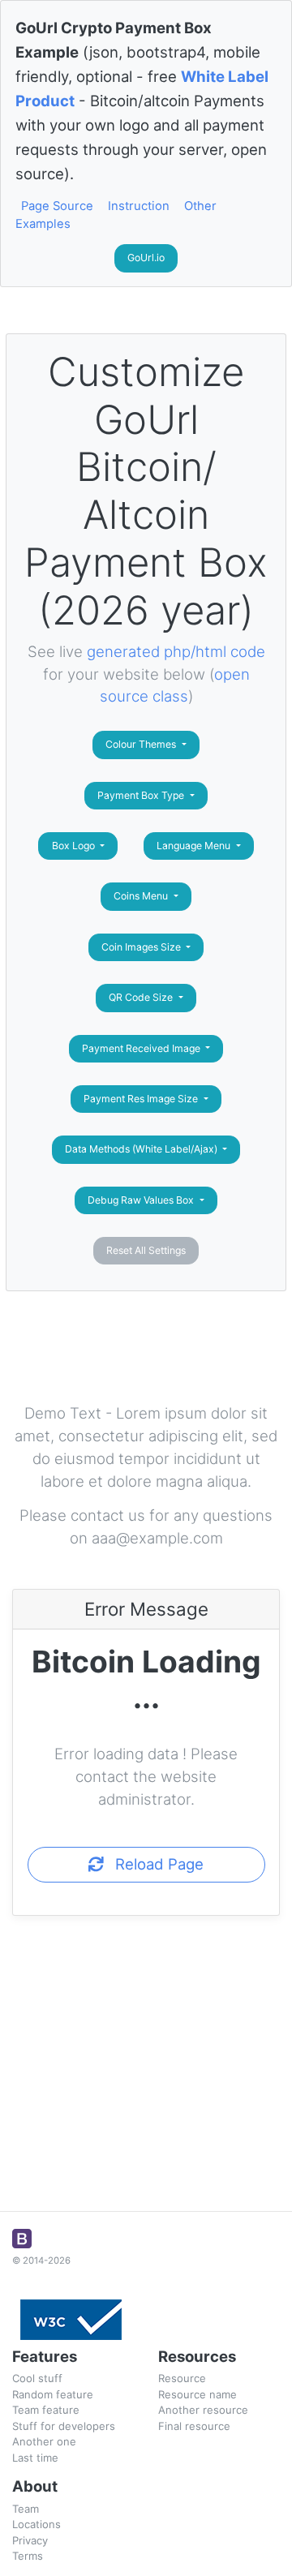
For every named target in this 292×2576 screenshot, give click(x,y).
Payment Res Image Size (142, 1099)
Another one (44, 2441)
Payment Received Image (142, 1048)
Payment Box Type (142, 795)
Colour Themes (142, 744)
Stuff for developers (64, 2426)
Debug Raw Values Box (142, 1200)
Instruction (139, 206)
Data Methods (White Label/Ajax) (142, 1149)
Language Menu (195, 846)
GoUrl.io (146, 258)
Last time (35, 2458)
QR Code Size (142, 997)
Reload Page (153, 1864)
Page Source (57, 206)
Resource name (198, 2394)
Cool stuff (37, 2378)
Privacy (30, 2540)
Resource (182, 2378)
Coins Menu (142, 896)
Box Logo (75, 846)
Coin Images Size (142, 947)
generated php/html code (176, 651)
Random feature (53, 2394)
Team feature (46, 2410)
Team (26, 2509)
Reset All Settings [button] (146, 1250)
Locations (36, 2524)
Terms (28, 2556)
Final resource (194, 2426)
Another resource (203, 2410)
